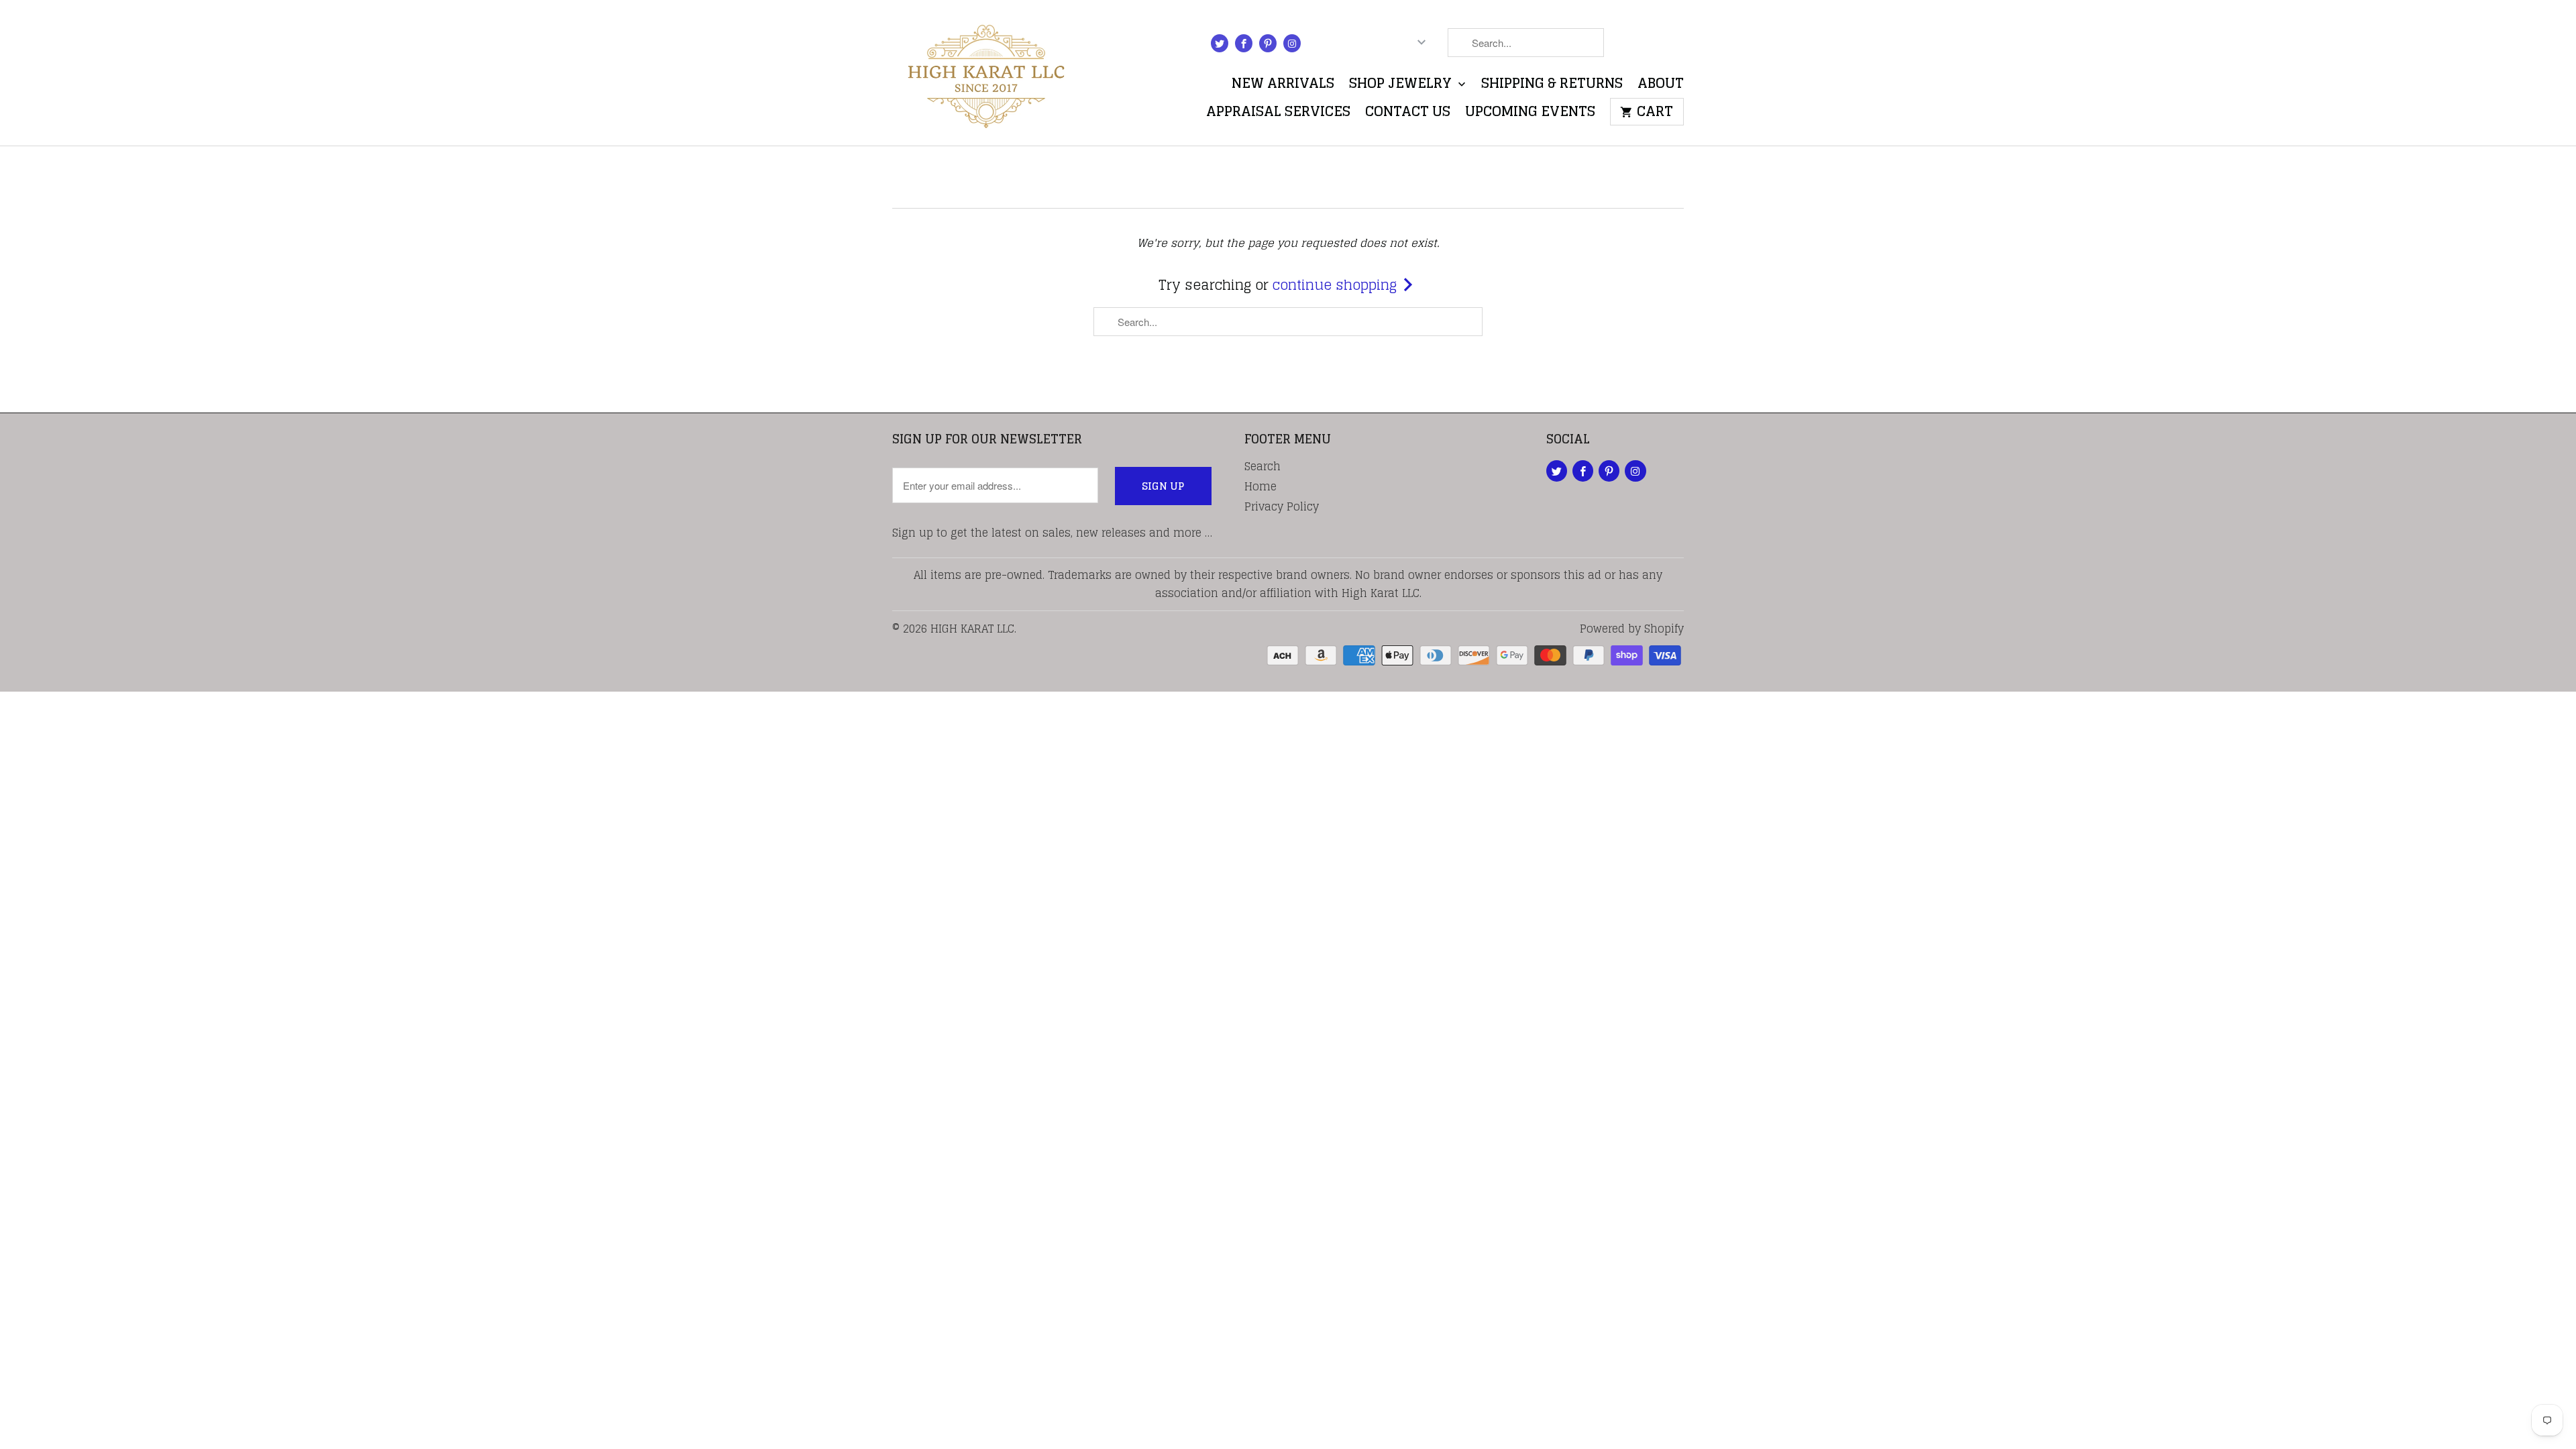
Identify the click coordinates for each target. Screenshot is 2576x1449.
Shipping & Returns (1552, 86)
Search (1263, 466)
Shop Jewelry (1402, 86)
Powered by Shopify (1632, 629)
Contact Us (1408, 114)
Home (1260, 486)
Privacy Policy (1282, 506)
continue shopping (1337, 285)
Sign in (1341, 45)
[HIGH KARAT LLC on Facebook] (1244, 43)
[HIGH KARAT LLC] (986, 73)
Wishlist (1651, 45)
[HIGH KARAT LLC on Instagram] (1292, 43)
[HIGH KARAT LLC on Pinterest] (1268, 43)
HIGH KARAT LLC (972, 629)
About (1661, 86)
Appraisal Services (1278, 114)
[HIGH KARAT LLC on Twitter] (1220, 43)
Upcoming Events (1530, 114)
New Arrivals (1283, 86)
